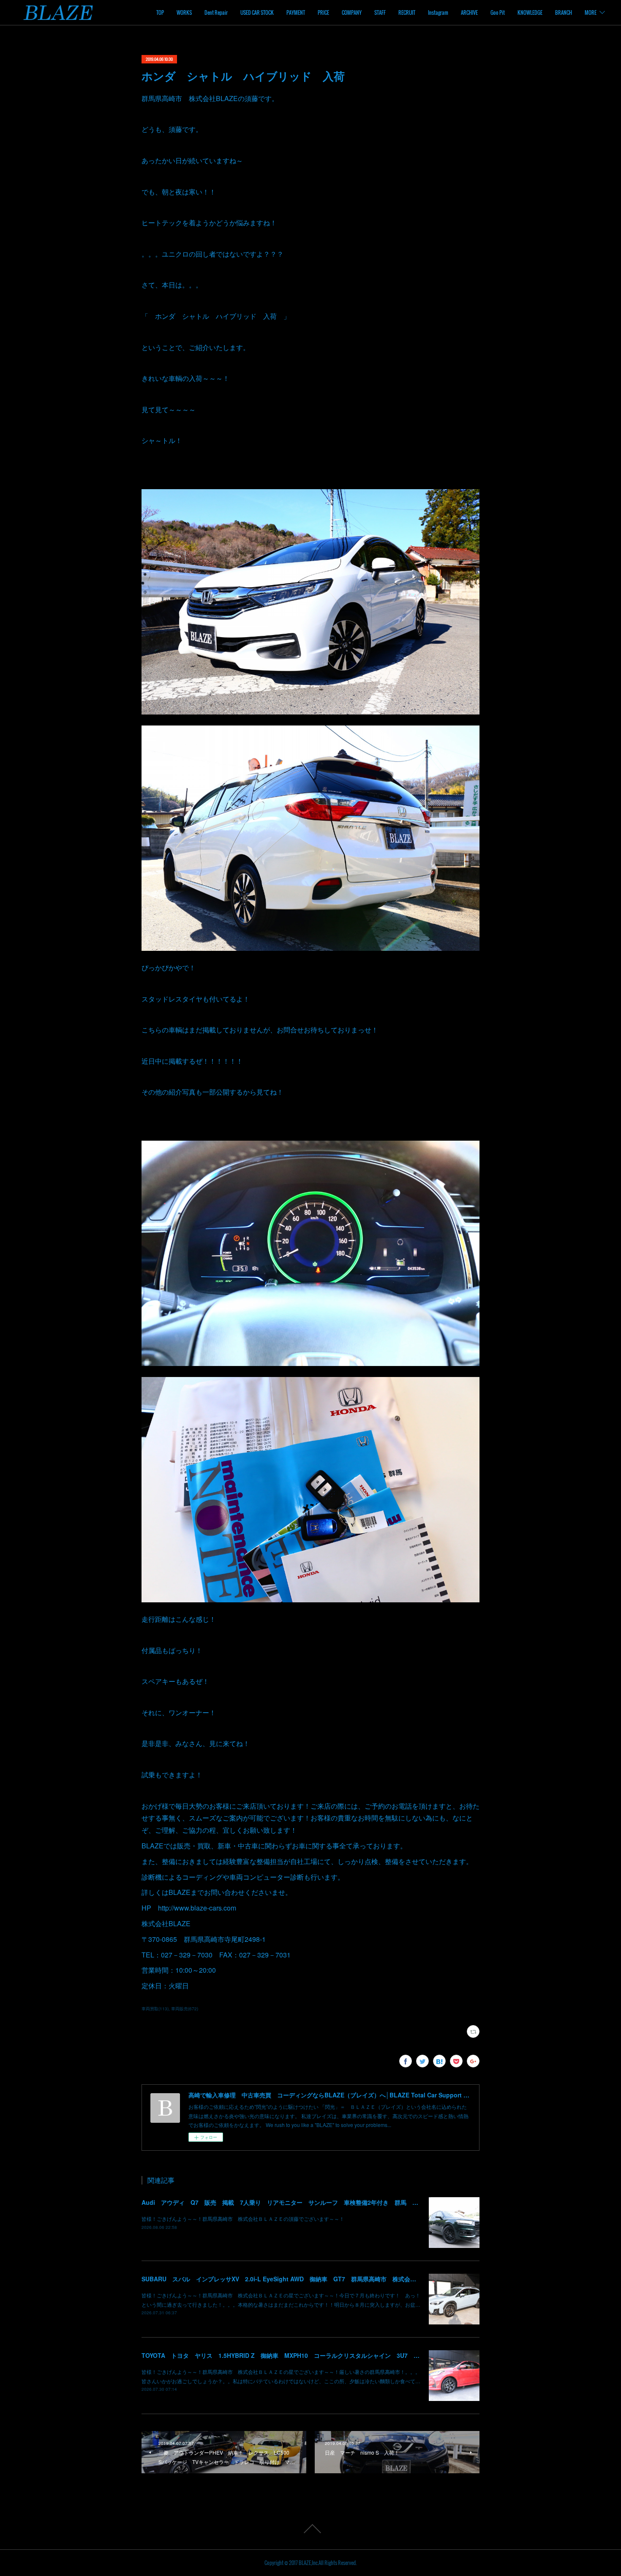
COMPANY (352, 12)
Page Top (310, 2529)
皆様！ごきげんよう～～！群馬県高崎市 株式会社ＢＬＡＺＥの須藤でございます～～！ (243, 2219)
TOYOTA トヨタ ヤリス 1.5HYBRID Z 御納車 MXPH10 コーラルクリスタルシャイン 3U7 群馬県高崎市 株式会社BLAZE (320, 2355)
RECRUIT (407, 12)
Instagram (438, 12)
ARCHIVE (469, 12)
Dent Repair (216, 12)
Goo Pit (498, 12)
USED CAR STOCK (257, 12)
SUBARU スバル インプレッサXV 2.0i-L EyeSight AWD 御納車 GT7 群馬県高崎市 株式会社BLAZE (289, 2279)
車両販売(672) (185, 2009)
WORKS (184, 12)
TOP (160, 12)
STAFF (380, 12)
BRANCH (564, 12)
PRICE (323, 12)
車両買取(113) (155, 2009)
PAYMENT (296, 12)
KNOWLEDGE (530, 12)
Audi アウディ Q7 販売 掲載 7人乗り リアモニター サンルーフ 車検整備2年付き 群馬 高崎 (283, 2202)
